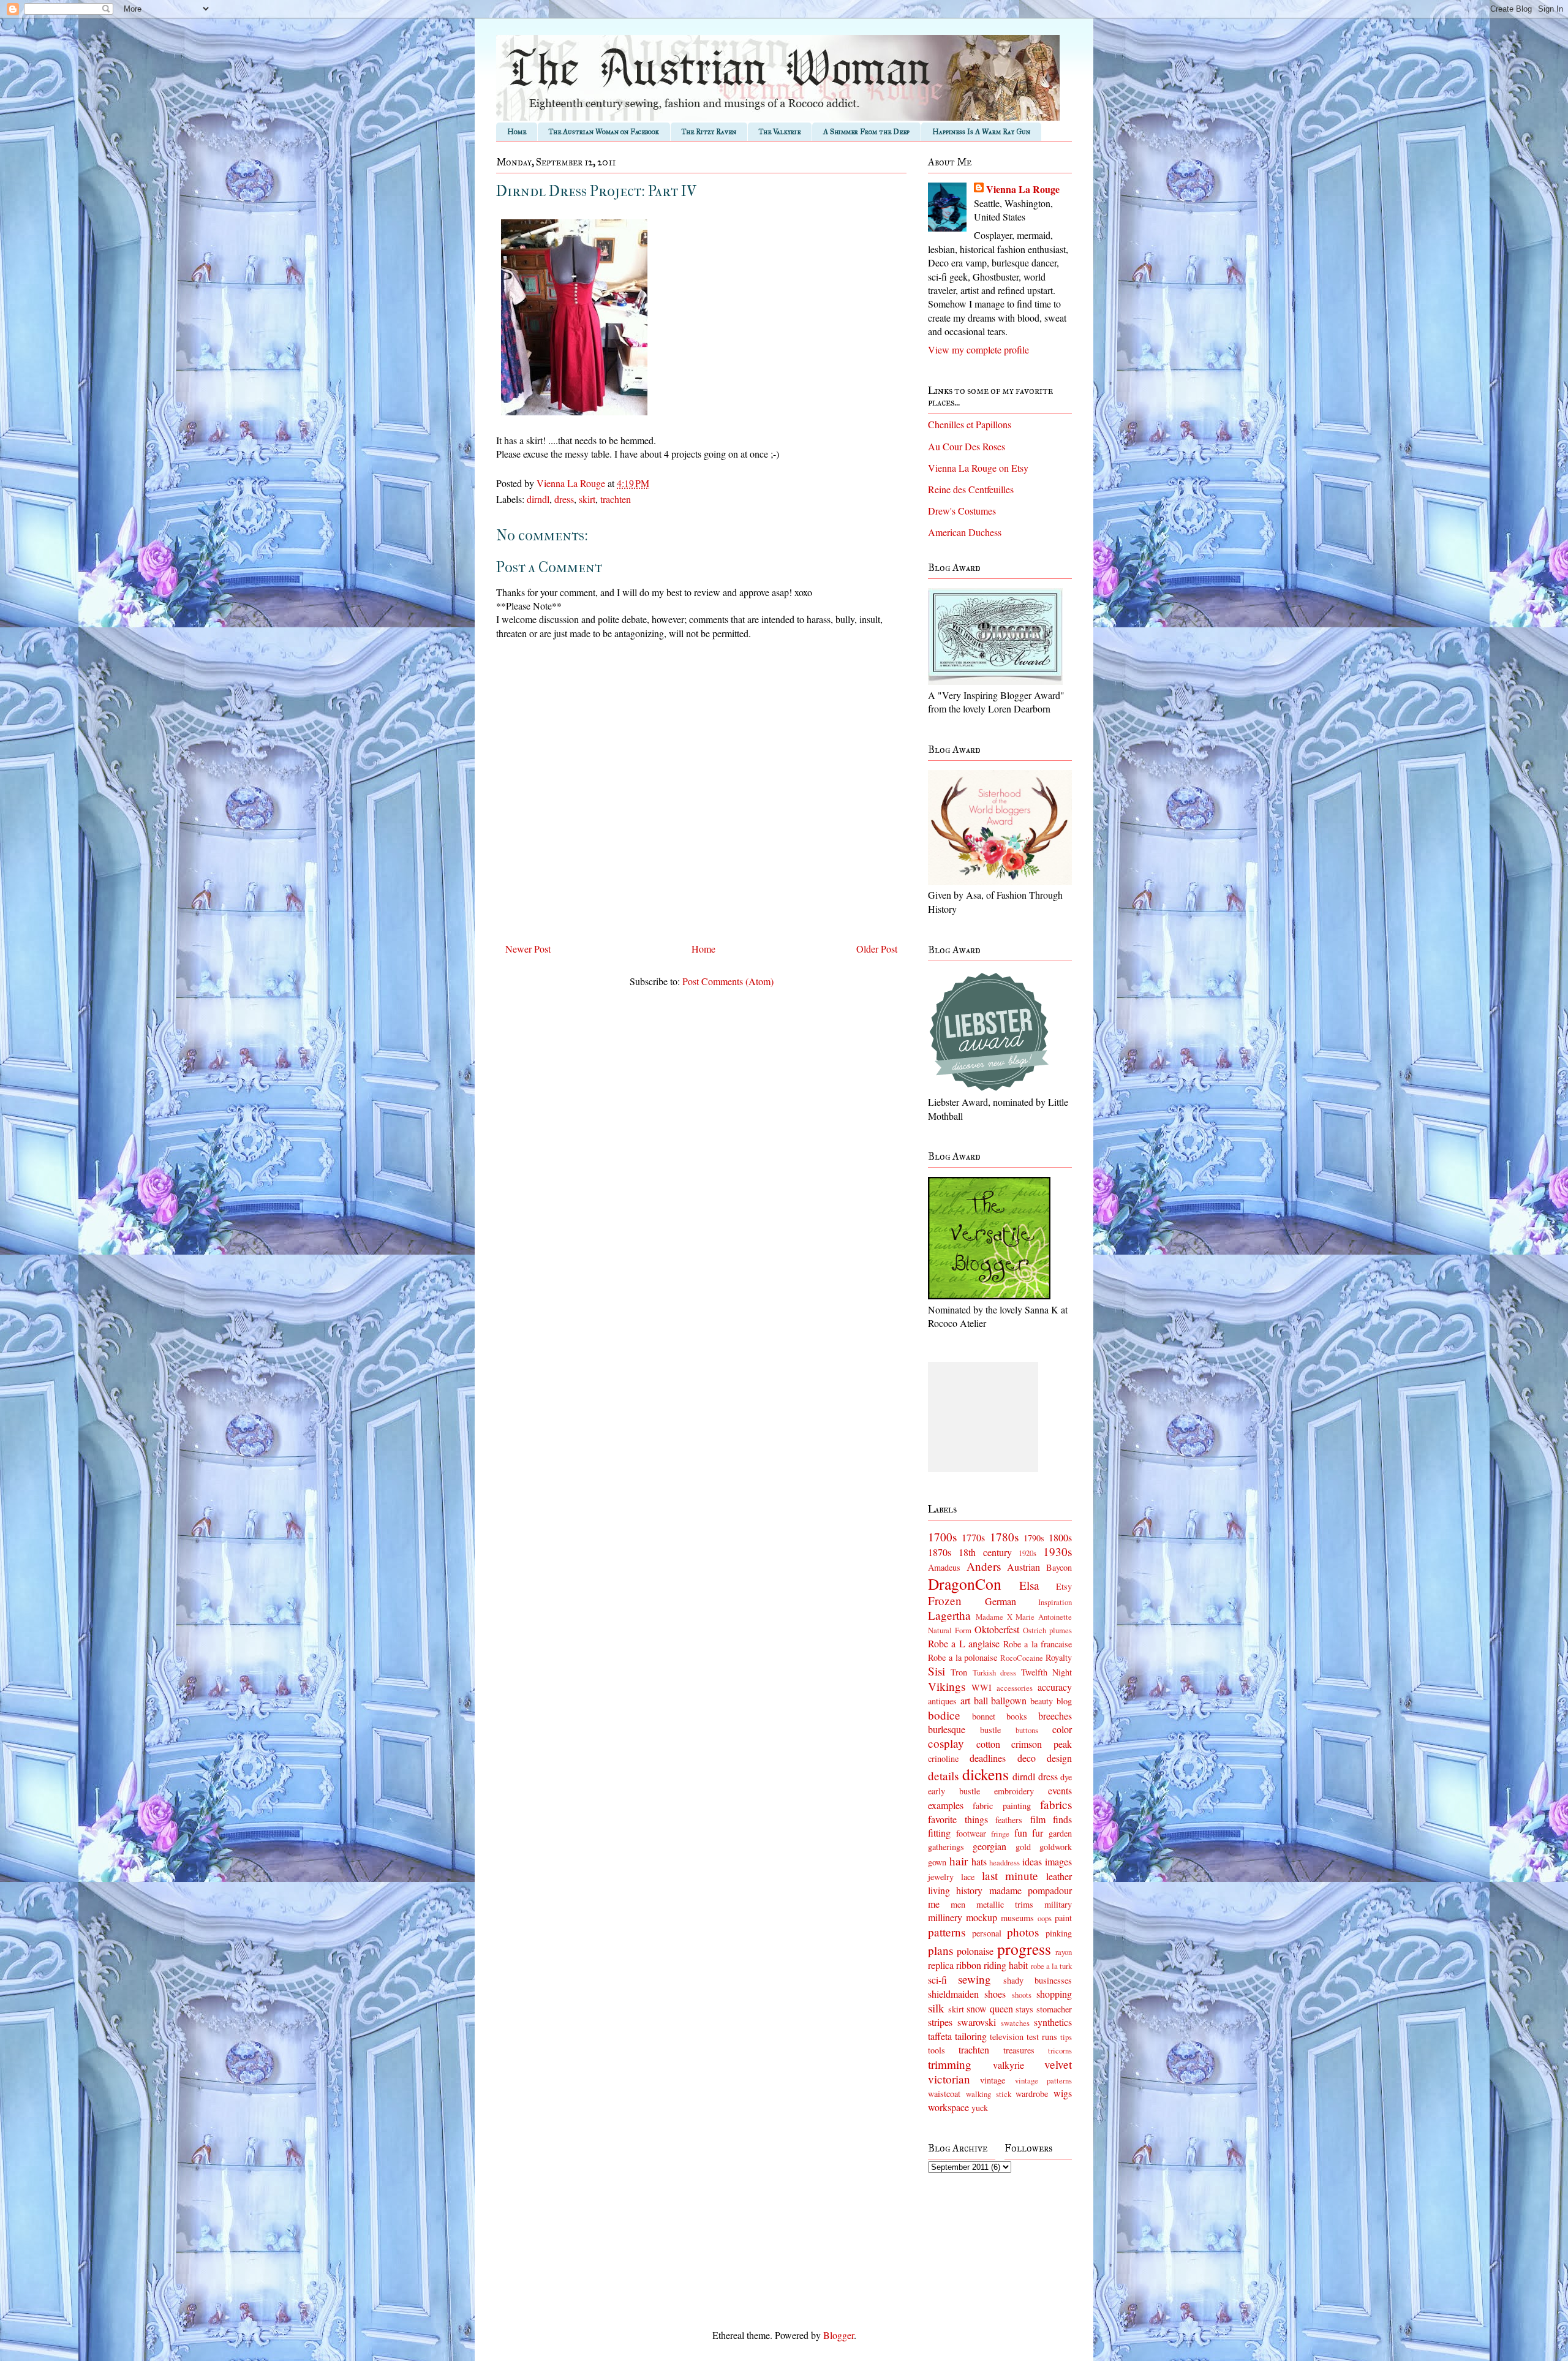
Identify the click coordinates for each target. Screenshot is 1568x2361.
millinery (945, 1917)
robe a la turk (1051, 1966)
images (1058, 1861)
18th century (985, 1552)
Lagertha (949, 1615)
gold (1023, 1847)
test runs (1042, 2037)
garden (1060, 1833)
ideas (1032, 1861)
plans (940, 1950)
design (1059, 1758)
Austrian (1023, 1567)
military (1058, 1904)
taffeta (940, 2036)
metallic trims (1005, 1904)
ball (981, 1700)
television (1007, 2037)
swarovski (977, 2022)
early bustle (954, 1791)
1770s (973, 1537)
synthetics (1053, 2022)
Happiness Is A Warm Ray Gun (981, 132)
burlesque (947, 1729)
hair (959, 1861)
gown (937, 1862)
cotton (988, 1744)
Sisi (937, 1671)
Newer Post (528, 949)
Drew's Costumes (962, 511)
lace (968, 1877)
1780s (1004, 1537)
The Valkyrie (780, 132)
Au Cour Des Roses (967, 446)
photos (1023, 1932)
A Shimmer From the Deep (866, 132)
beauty (1042, 1701)
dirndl (538, 499)
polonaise (975, 1951)
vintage (993, 2080)
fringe (1000, 1834)
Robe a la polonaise (963, 1657)
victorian (949, 2079)
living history (955, 1890)
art (965, 1700)
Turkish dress (994, 1672)
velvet (1058, 2064)
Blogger (839, 2335)
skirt (587, 499)
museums (1017, 1918)
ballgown (1009, 1700)
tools (937, 2050)
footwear (971, 1833)
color (1062, 1729)
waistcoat (944, 2094)
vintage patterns (1043, 2080)
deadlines (988, 1758)
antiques (942, 1701)
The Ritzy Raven (709, 132)
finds (1062, 1819)
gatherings (946, 1847)
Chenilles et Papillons (970, 424)
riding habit (1006, 1965)
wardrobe (1032, 2094)
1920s (1027, 1553)
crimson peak (1042, 1744)
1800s (1060, 1537)
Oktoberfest (997, 1629)
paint (1063, 1918)
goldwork (1056, 1847)
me (934, 1904)
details (943, 1776)
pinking (1059, 1933)
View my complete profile (978, 349)
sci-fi (937, 1980)
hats (979, 1861)
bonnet (984, 1716)
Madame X (994, 1617)
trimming (950, 2064)
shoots (1022, 1995)
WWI (982, 1687)
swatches (1015, 2023)
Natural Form (950, 1630)
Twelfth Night (1046, 1672)
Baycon (1059, 1567)
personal (987, 1933)
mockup (982, 1917)
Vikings (947, 1686)
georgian (989, 1846)
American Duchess (965, 532)
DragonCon (965, 1584)
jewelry (941, 1877)
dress (564, 499)
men (958, 1904)
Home (517, 132)
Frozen (945, 1600)
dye (1066, 1777)
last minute (1010, 1876)
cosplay (946, 1743)
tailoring (971, 2036)
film (1038, 1819)
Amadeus (944, 1567)
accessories (1015, 1688)
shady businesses (1038, 1980)
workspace (948, 2107)
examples (946, 1805)
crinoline (943, 1758)
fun (1021, 1833)
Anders (984, 1566)
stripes (940, 2022)
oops (1045, 1918)
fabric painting (1001, 1806)
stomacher (1054, 2009)
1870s (940, 1552)
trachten (616, 499)
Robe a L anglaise (964, 1643)
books (1017, 1716)
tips (1066, 2037)
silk (936, 2008)
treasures (1019, 2050)
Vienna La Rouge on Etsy (978, 468)
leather (1059, 1876)
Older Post (877, 949)
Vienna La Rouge (1023, 189)
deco (1027, 1758)
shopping (1054, 1994)
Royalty (1059, 1657)
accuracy (1055, 1687)
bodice (944, 1715)
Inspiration (1055, 1602)
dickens (986, 1774)
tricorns (1060, 2050)
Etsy (1064, 1586)
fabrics (1056, 1804)
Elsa (1029, 1585)
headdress (1005, 1862)
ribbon (969, 1965)
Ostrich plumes (1047, 1630)
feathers (1009, 1820)
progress (1024, 1949)
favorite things (958, 1819)
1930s (1057, 1551)
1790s (1034, 1538)
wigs (1063, 2093)
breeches (1055, 1716)
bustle (990, 1730)
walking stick (989, 2094)
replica (941, 1965)
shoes (995, 1994)
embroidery (1014, 1791)
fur (1038, 1833)
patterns (947, 1932)
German (1001, 1601)
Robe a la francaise (1038, 1644)
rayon (1064, 1952)
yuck (980, 2108)
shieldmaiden (953, 1994)
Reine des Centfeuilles (971, 489)
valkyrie (1008, 2065)
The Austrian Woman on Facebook (604, 132)
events (1060, 1790)
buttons (1027, 1730)
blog (1064, 1701)
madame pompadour (1031, 1890)
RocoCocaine (1022, 1658)
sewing (974, 1979)
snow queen (990, 2008)
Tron (959, 1672)
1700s (942, 1537)
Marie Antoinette (1044, 1617)
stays (1024, 2009)
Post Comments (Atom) (728, 981)
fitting (939, 1833)
